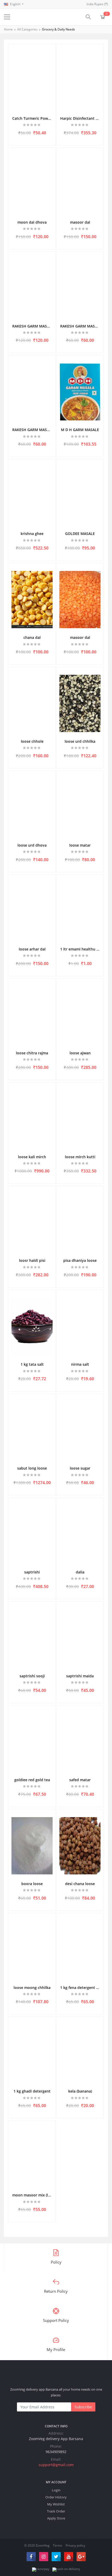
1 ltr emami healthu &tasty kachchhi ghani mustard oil (80, 949)
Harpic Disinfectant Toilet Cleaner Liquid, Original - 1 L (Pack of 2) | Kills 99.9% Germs (80, 118)
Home (8, 29)
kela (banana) (80, 2091)
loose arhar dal (32, 949)
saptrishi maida (80, 1676)
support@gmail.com (56, 2465)
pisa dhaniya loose (80, 1260)
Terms (58, 2545)
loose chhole (32, 741)
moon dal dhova (32, 222)
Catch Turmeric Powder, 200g (32, 118)
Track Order (56, 2511)
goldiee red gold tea (32, 1780)
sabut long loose (32, 1468)
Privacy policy (75, 2545)
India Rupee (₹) (97, 4)
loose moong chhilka (32, 1988)
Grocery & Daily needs (58, 29)
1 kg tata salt (32, 1364)
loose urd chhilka (80, 741)
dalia (80, 1572)
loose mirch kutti (80, 1157)
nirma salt (80, 1364)
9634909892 (56, 2452)
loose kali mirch (32, 1157)
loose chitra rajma (32, 1053)
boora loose (32, 1884)
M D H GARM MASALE (80, 430)
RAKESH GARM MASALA (32, 326)
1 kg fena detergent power (80, 1988)
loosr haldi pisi (32, 1260)
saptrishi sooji (32, 1676)
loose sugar (80, 1468)
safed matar (80, 1780)
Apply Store (56, 2518)
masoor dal (80, 222)
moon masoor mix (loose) (32, 2195)
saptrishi (32, 1572)
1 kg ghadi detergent (32, 2091)
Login (56, 2490)
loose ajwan (80, 1053)
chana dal (32, 637)
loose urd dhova (32, 845)
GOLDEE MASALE (80, 534)
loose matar (80, 845)
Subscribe (83, 2407)
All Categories (27, 29)
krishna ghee (32, 534)
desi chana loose (80, 1884)
